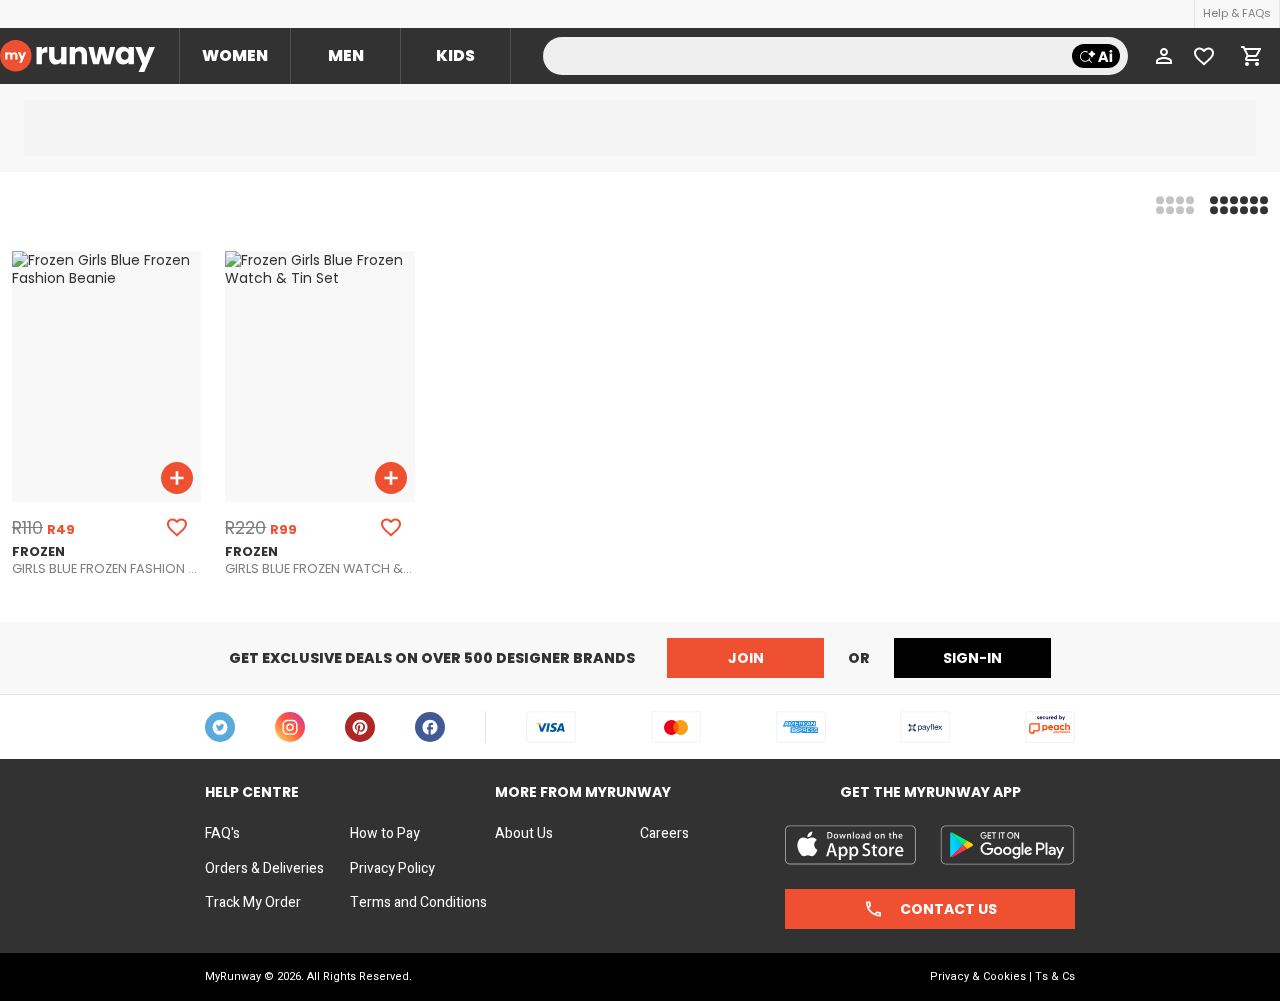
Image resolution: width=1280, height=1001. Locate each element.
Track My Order (253, 903)
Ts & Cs (1055, 976)
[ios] (850, 845)
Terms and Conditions (418, 903)
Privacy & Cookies (978, 976)
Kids (455, 55)
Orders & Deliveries (264, 869)
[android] (1007, 845)
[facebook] (430, 727)
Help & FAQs (1237, 13)
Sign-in (972, 658)
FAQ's (222, 834)
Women (235, 55)
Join (746, 658)
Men (346, 55)
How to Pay (385, 834)
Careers (664, 834)
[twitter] (220, 727)
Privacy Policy (392, 869)
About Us (524, 834)
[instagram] (290, 727)
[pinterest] (360, 727)
